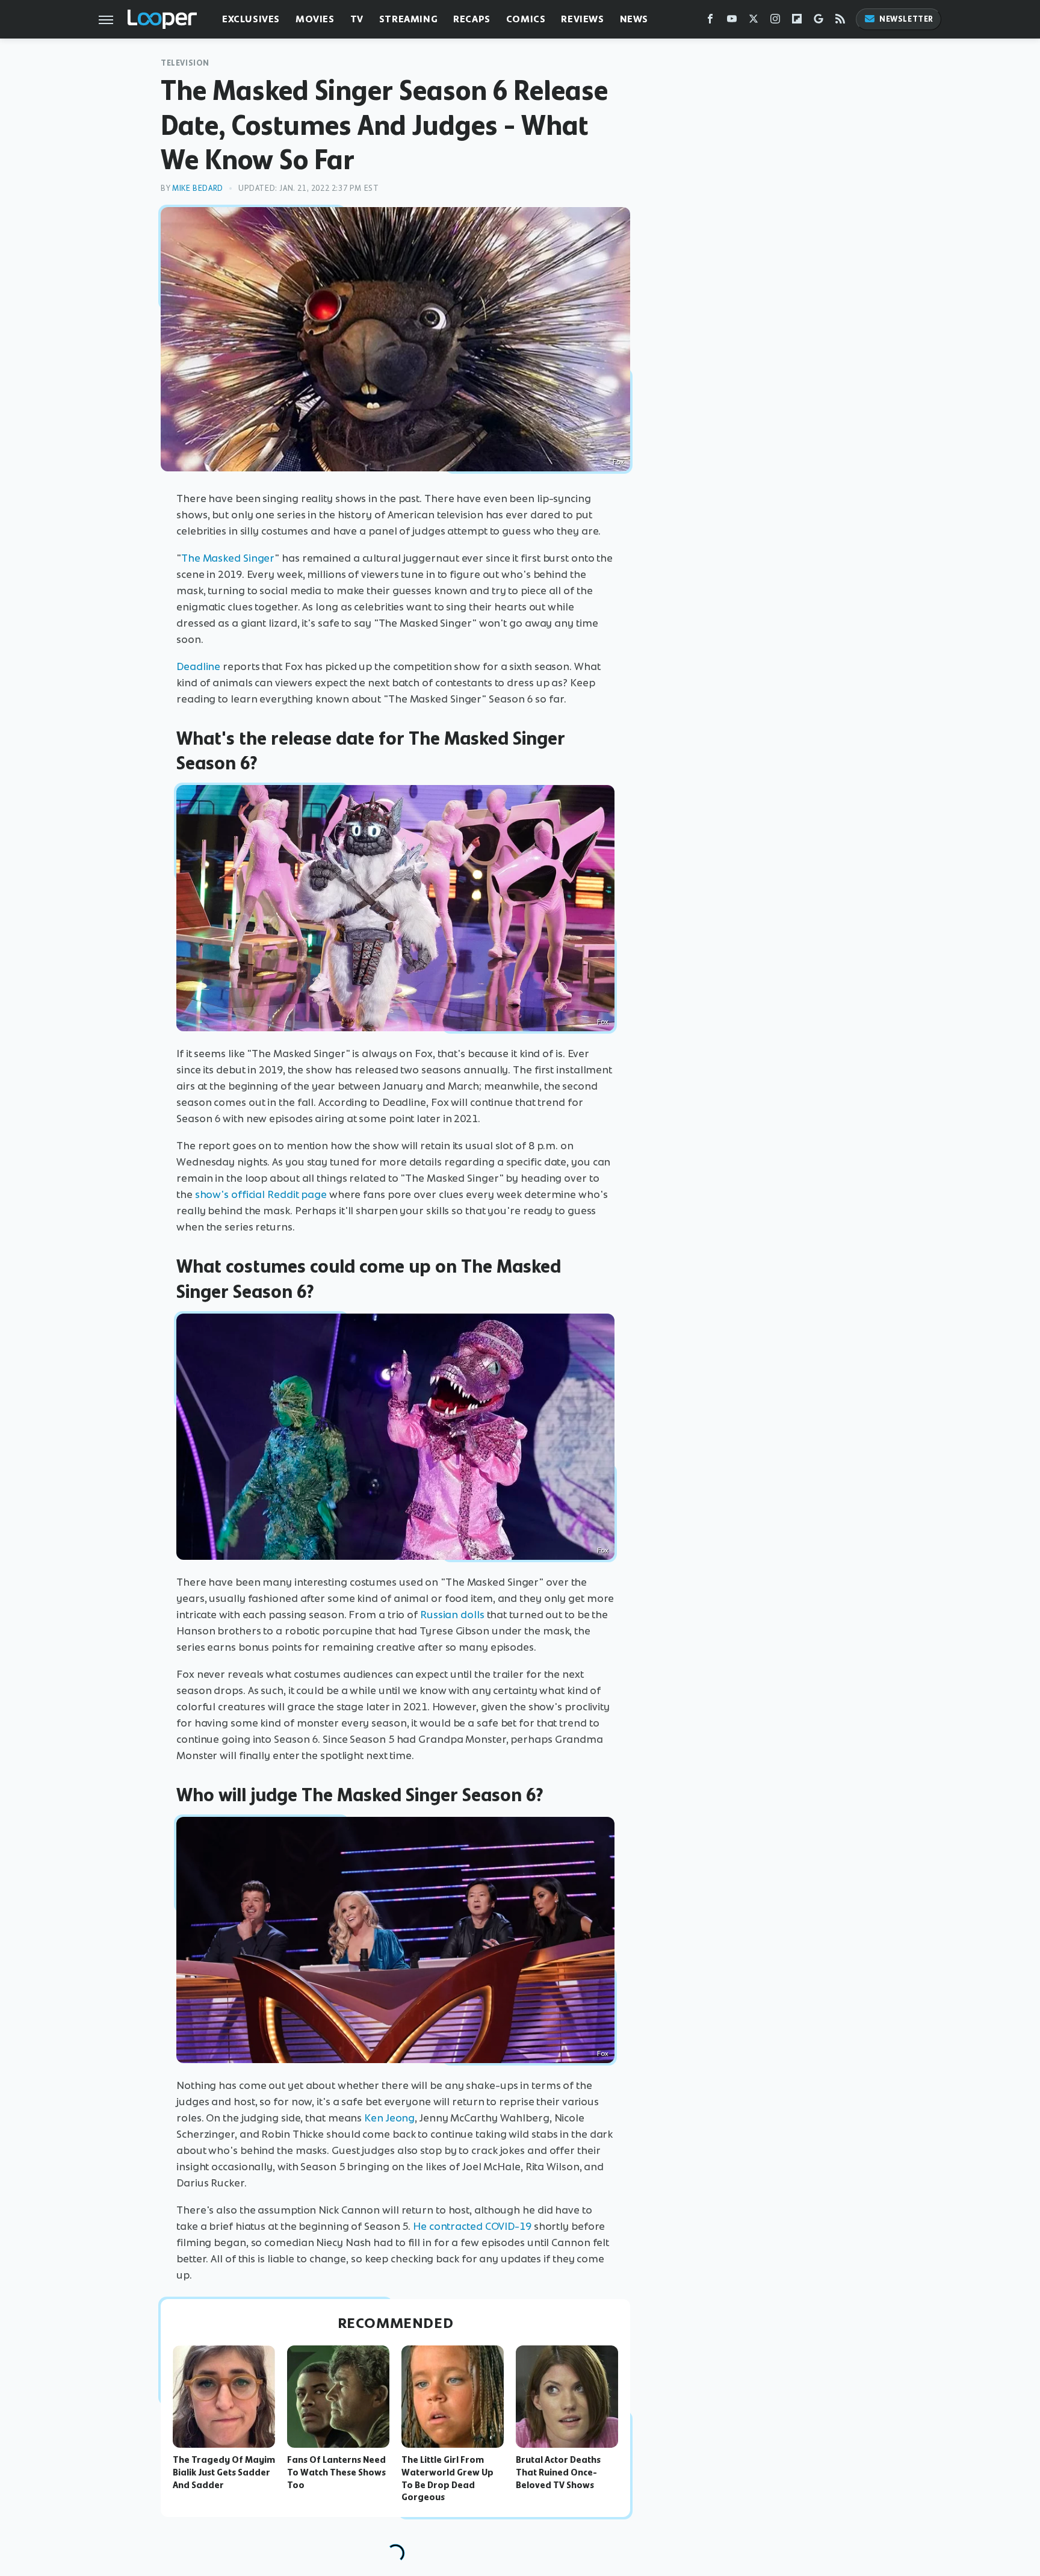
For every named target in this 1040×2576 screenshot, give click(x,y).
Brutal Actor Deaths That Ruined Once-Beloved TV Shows (558, 2472)
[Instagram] (775, 21)
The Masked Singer (228, 558)
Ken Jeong (389, 2118)
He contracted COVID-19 (472, 2226)
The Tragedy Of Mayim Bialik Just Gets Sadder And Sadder (224, 2472)
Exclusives (251, 19)
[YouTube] (732, 21)
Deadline (198, 666)
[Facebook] (710, 21)
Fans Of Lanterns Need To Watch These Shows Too (336, 2472)
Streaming (408, 19)
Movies (315, 19)
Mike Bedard (198, 188)
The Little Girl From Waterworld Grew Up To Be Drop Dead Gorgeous (447, 2478)
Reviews (582, 19)
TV (357, 19)
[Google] (819, 21)
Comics (526, 19)
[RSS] (840, 21)
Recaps (472, 19)
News (634, 19)
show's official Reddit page (261, 1194)
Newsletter (906, 19)
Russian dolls (452, 1615)
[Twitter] (754, 21)
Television (185, 63)
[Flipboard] (797, 21)
